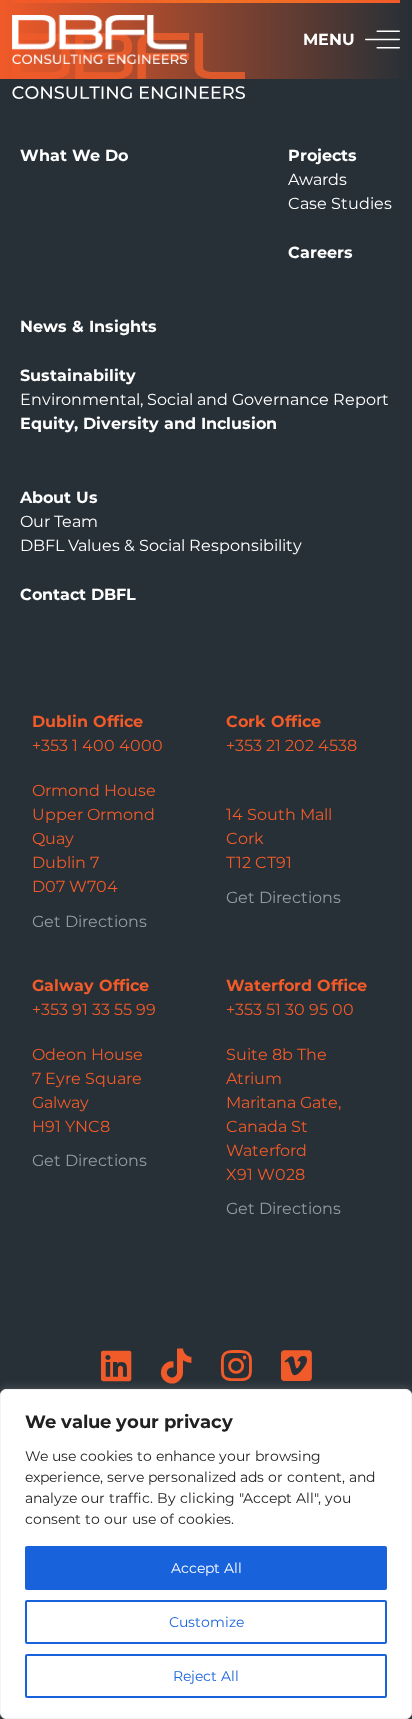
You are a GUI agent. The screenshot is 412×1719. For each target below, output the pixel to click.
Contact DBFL (78, 594)
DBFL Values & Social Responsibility (161, 545)
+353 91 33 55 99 (94, 1009)
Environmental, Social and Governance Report (204, 399)
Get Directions (89, 921)
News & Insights (88, 326)
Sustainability (78, 375)
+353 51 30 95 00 (290, 1009)
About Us (59, 497)
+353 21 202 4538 (291, 745)
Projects (322, 155)
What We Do (74, 155)
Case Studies (340, 203)
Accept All (206, 1568)
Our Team (59, 521)
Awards (317, 179)
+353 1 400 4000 (97, 745)
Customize (206, 1622)
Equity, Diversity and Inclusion (148, 423)
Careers (320, 252)
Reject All (206, 1676)
